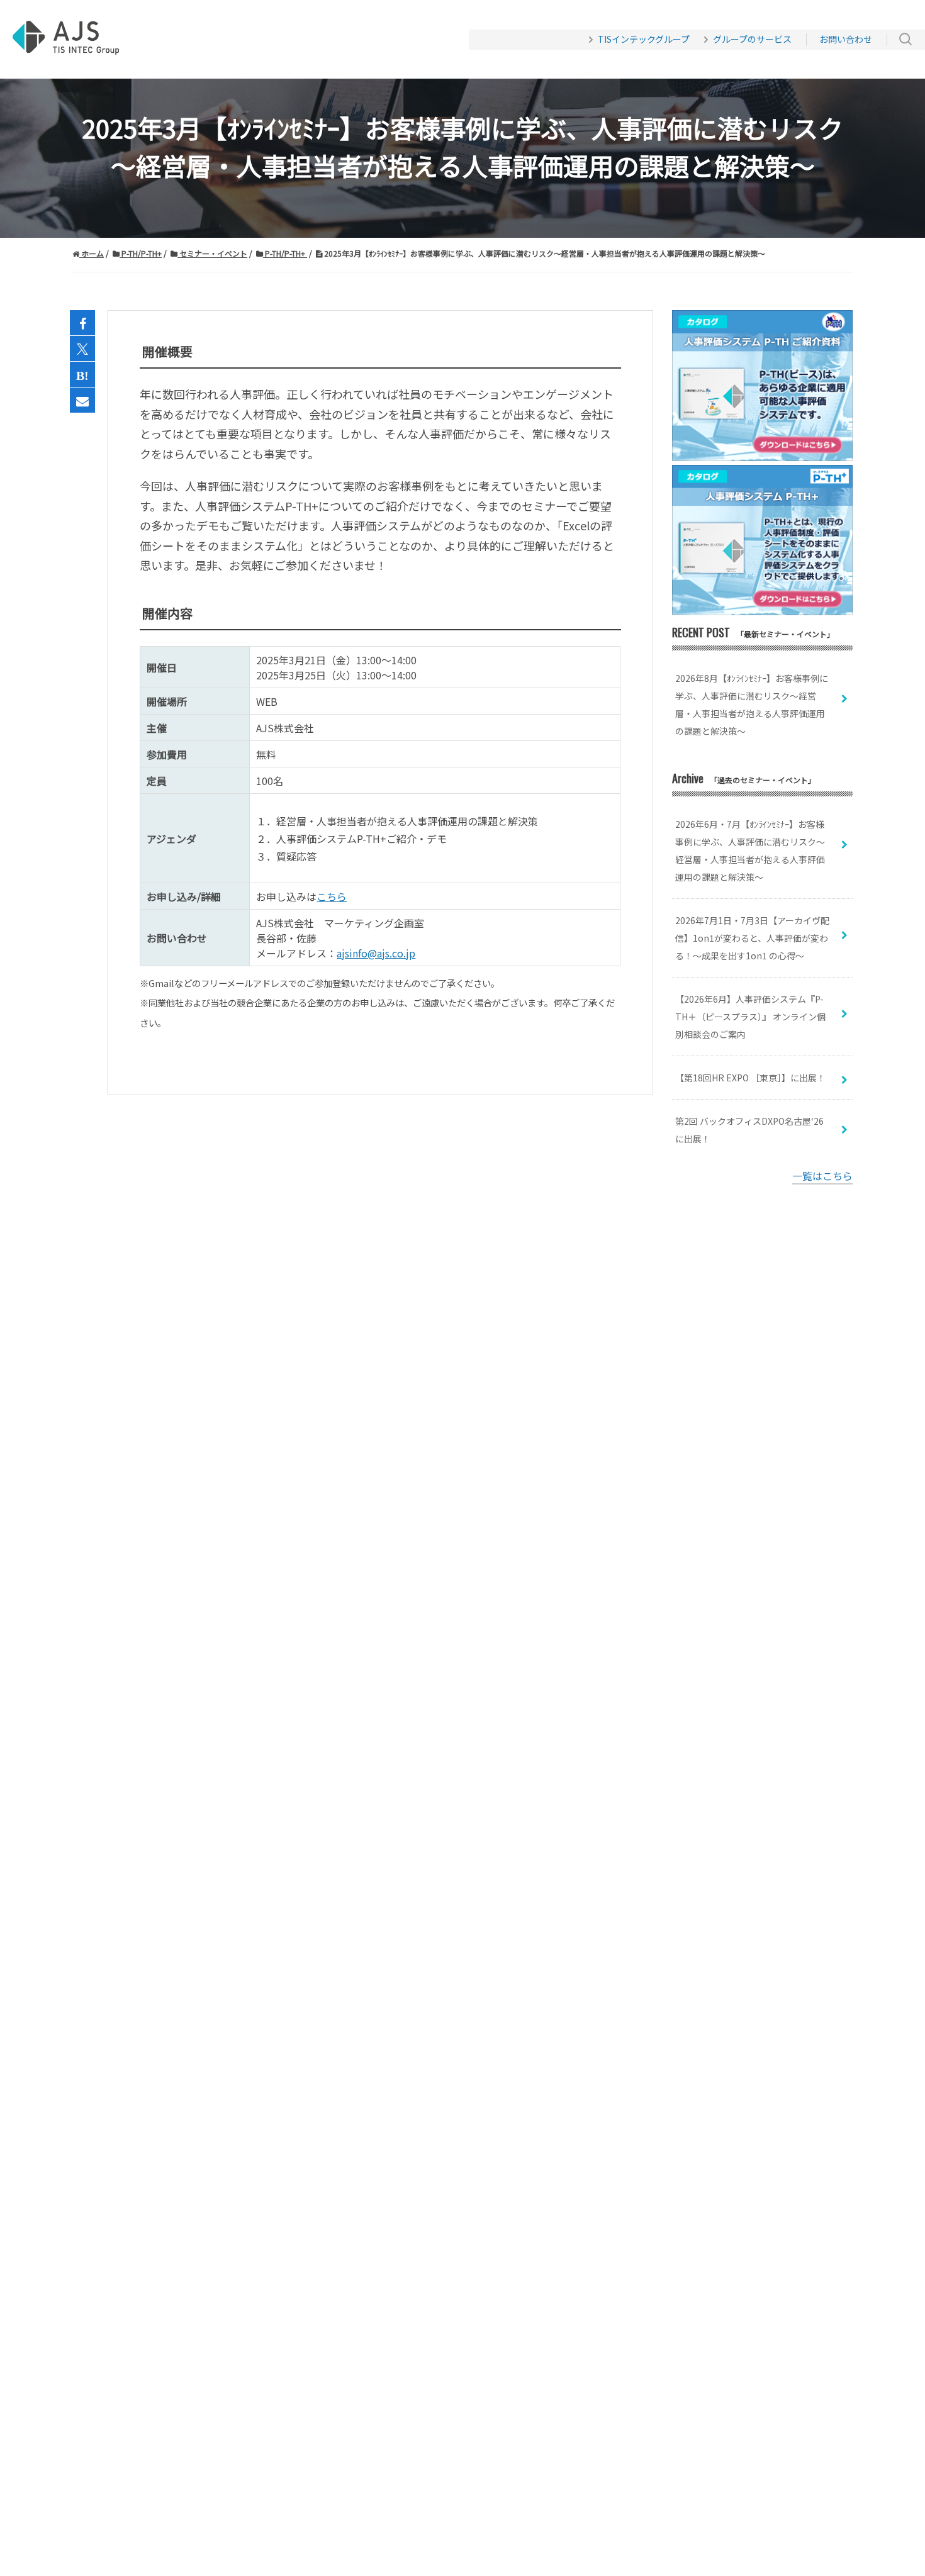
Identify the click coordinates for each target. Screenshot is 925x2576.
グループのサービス (752, 39)
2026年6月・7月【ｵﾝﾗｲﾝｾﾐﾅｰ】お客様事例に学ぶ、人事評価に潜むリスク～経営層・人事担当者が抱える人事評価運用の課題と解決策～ (750, 850)
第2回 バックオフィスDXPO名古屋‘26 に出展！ (749, 1130)
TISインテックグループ (644, 39)
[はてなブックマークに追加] (82, 375)
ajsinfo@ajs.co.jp (376, 953)
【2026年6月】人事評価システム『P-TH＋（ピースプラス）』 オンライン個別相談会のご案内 (750, 1017)
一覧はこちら (822, 1176)
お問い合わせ (846, 39)
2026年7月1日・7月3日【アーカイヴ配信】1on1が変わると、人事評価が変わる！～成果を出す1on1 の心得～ (752, 938)
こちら (332, 896)
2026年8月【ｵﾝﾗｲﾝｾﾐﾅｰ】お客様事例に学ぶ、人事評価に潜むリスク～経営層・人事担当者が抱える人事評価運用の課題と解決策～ (752, 705)
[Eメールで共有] (82, 401)
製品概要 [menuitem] (214, 40)
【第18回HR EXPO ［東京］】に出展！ (750, 1078)
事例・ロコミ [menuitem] (289, 40)
